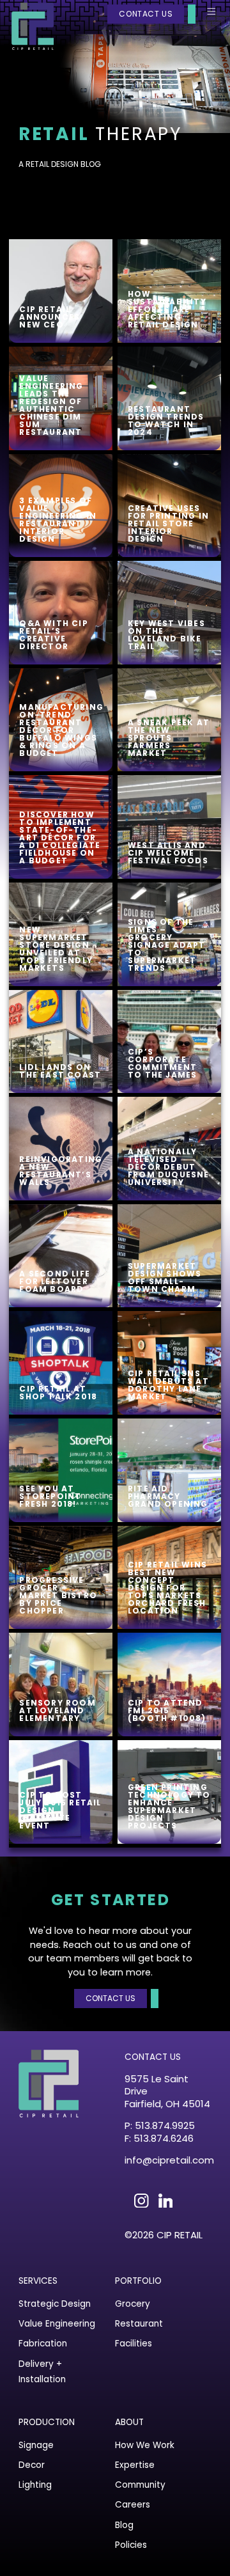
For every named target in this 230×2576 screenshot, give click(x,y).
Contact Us (146, 14)
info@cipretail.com (168, 2160)
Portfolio (138, 2281)
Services (38, 2281)
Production (47, 2422)
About (129, 2422)
